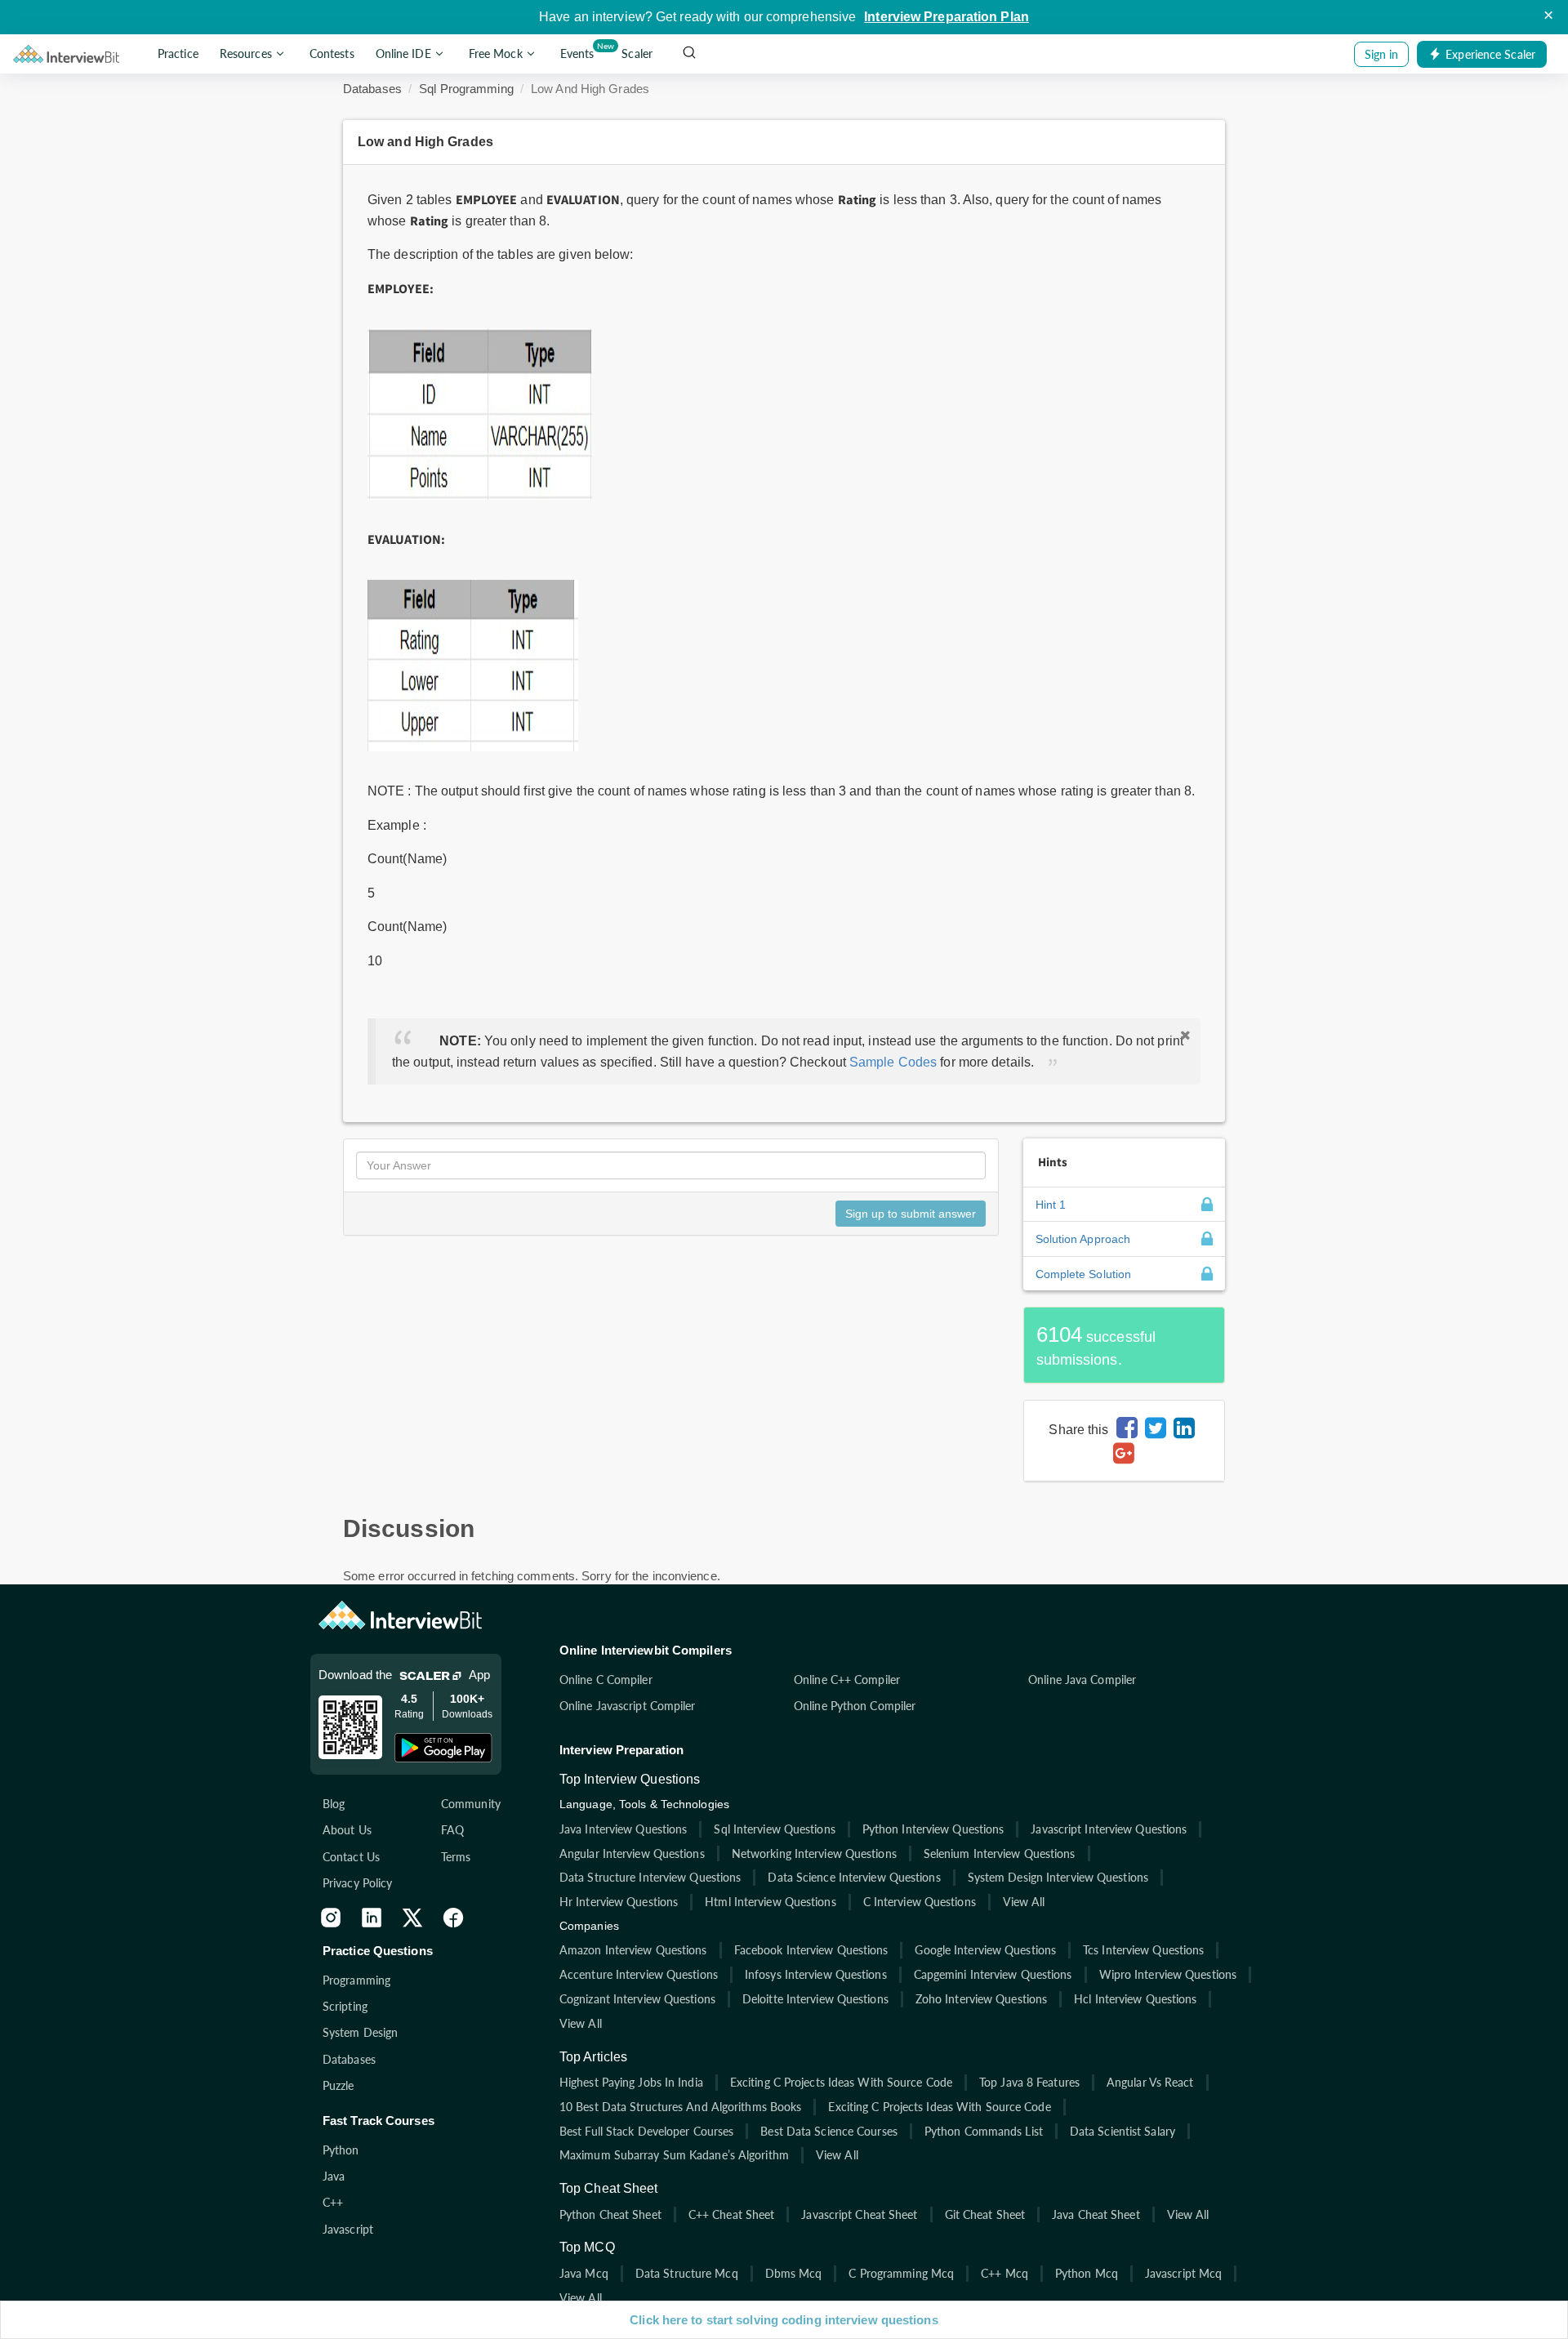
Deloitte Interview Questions (815, 1999)
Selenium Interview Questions (1000, 1853)
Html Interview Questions (770, 1902)
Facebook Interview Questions (811, 1950)
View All (1024, 1902)
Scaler (637, 54)
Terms (456, 1857)
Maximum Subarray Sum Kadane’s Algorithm (674, 2155)
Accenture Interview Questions (639, 1974)
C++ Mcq (1004, 2273)
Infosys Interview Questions (816, 1974)
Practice (178, 54)
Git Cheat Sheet (985, 2214)
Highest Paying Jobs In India (631, 2082)
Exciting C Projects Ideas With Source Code (841, 2082)
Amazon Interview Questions (633, 1950)
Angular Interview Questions (632, 1853)
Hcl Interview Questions (1135, 1999)
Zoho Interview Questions (981, 1999)
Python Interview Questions (933, 1829)
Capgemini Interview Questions (993, 1974)
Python (341, 2150)
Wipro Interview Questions (1168, 1974)
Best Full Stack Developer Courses (646, 2131)
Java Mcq (584, 2273)
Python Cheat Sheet (610, 2214)
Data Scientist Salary (1123, 2131)
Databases (372, 89)
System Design (360, 2032)
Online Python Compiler (855, 1706)
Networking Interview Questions (814, 1853)
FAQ (452, 1830)
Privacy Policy (357, 1883)
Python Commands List (984, 2131)
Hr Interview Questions (619, 1902)
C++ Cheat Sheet (732, 2214)
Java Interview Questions (623, 1829)
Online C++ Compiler (847, 1680)
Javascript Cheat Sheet (859, 2214)
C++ (333, 2202)
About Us (347, 1830)
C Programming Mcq (901, 2273)
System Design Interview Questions (1058, 1877)
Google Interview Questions (985, 1950)
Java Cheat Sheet (1096, 2214)
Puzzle (339, 2085)
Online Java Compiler (1082, 1680)
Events (580, 51)
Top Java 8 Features (1029, 2082)
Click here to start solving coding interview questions (784, 2320)
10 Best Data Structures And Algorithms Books (680, 2107)
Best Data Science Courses (829, 2131)
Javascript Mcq (1183, 2273)
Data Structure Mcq (687, 2273)
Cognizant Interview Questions (637, 1999)
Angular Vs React (1150, 2082)
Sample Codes (893, 1062)
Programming (356, 1980)
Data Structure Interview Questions (650, 1877)
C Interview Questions (920, 1902)
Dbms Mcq (794, 2273)
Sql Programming (466, 89)
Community (471, 1804)
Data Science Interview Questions (854, 1877)
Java (334, 2176)
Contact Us (351, 1857)
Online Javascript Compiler (628, 1706)
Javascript (348, 2229)
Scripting (345, 2006)
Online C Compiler (606, 1680)
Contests (332, 54)
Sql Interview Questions (774, 1829)
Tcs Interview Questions (1143, 1950)
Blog (334, 1804)
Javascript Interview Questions (1109, 1829)
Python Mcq (1087, 2273)
